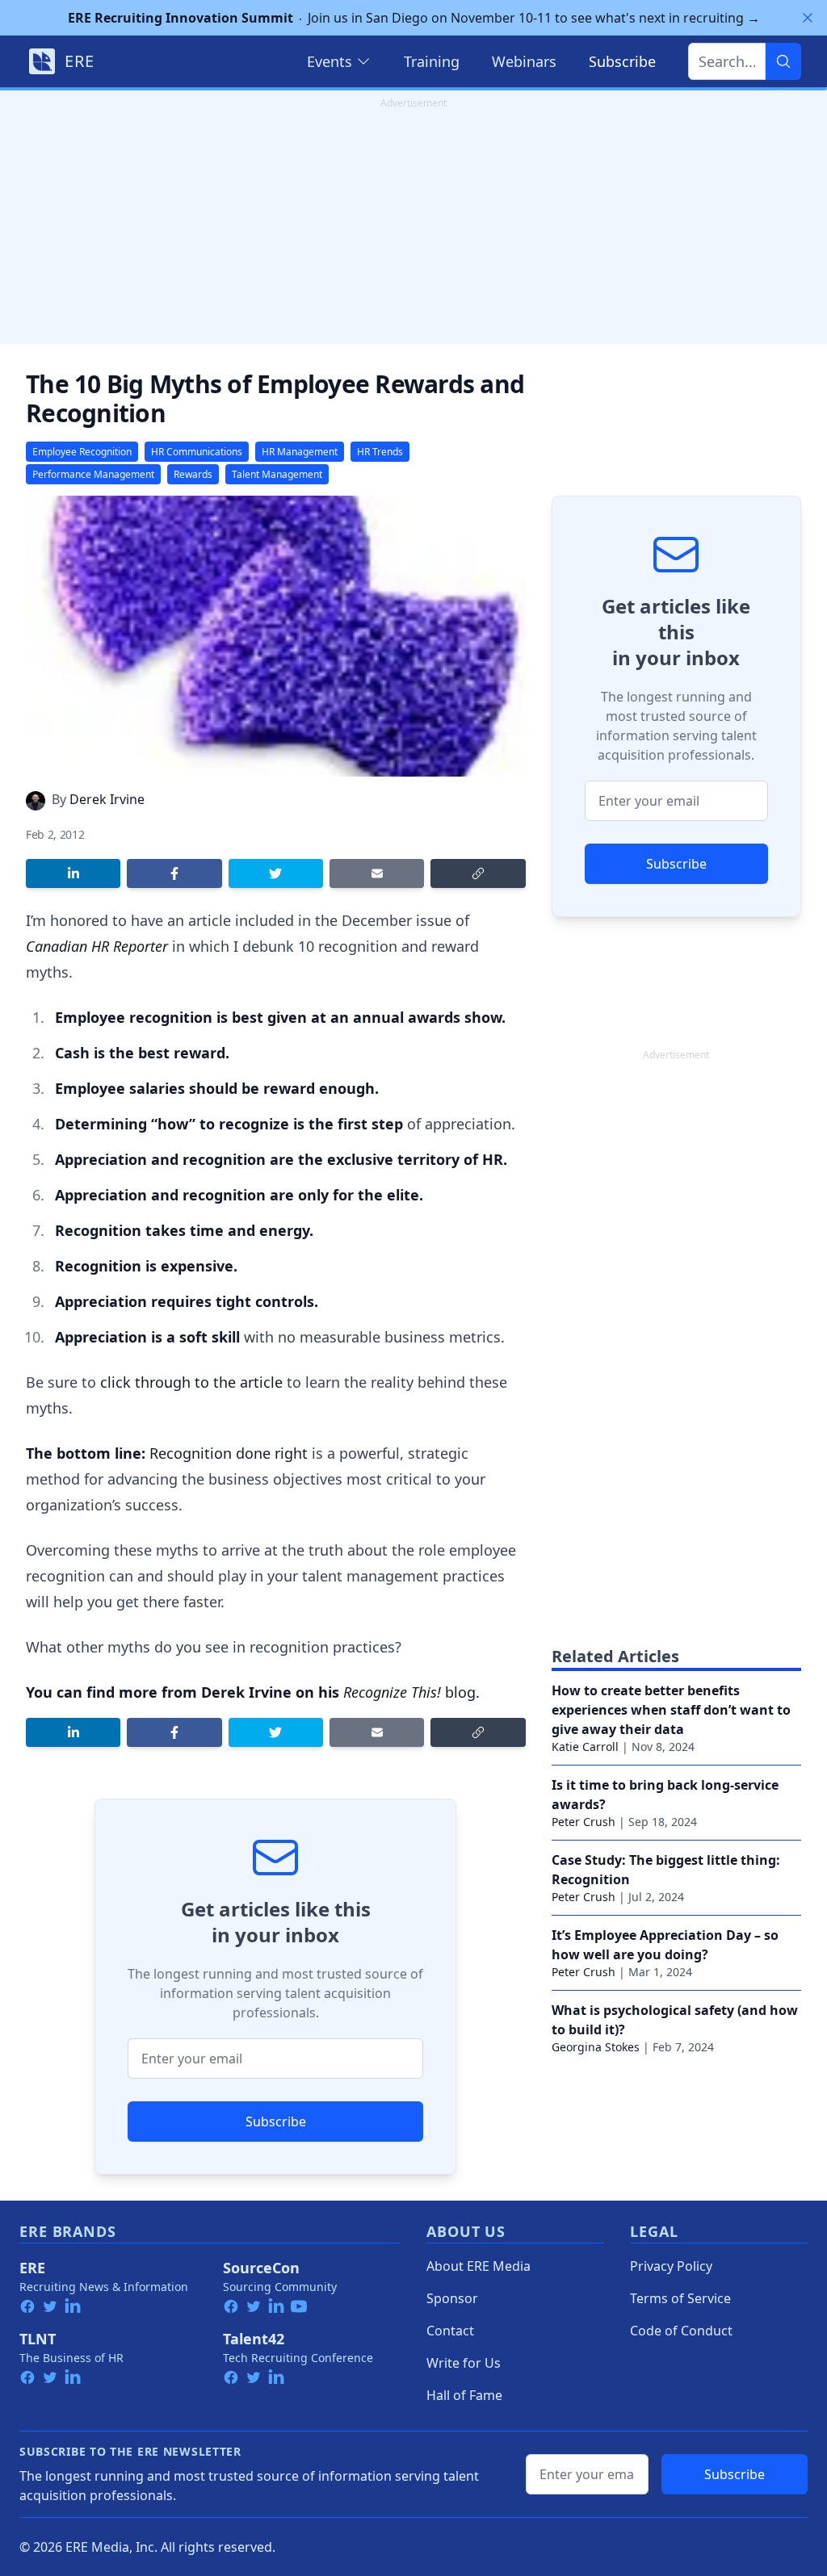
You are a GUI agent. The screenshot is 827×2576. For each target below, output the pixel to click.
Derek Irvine (107, 799)
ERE (32, 2268)
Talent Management (277, 474)
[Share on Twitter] (276, 873)
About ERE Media (479, 2266)
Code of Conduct (681, 2331)
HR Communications (197, 452)
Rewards (193, 474)
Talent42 (254, 2339)
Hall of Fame (464, 2395)
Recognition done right (229, 1453)
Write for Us (464, 2363)
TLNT (38, 2339)
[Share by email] (377, 873)
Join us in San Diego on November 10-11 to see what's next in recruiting (414, 18)
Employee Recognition (82, 452)
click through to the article (193, 1382)
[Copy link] (478, 873)
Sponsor (452, 2298)
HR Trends (380, 452)
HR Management (300, 452)
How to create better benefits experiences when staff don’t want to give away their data (671, 1710)
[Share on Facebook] (174, 873)
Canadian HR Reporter (97, 946)
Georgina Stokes (596, 2047)
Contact (450, 2331)
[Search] (783, 61)
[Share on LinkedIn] (73, 873)
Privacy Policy (671, 2266)
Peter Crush (584, 1822)
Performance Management (93, 474)
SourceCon (261, 2268)
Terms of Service (680, 2298)
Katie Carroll (585, 1747)
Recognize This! (392, 1692)
